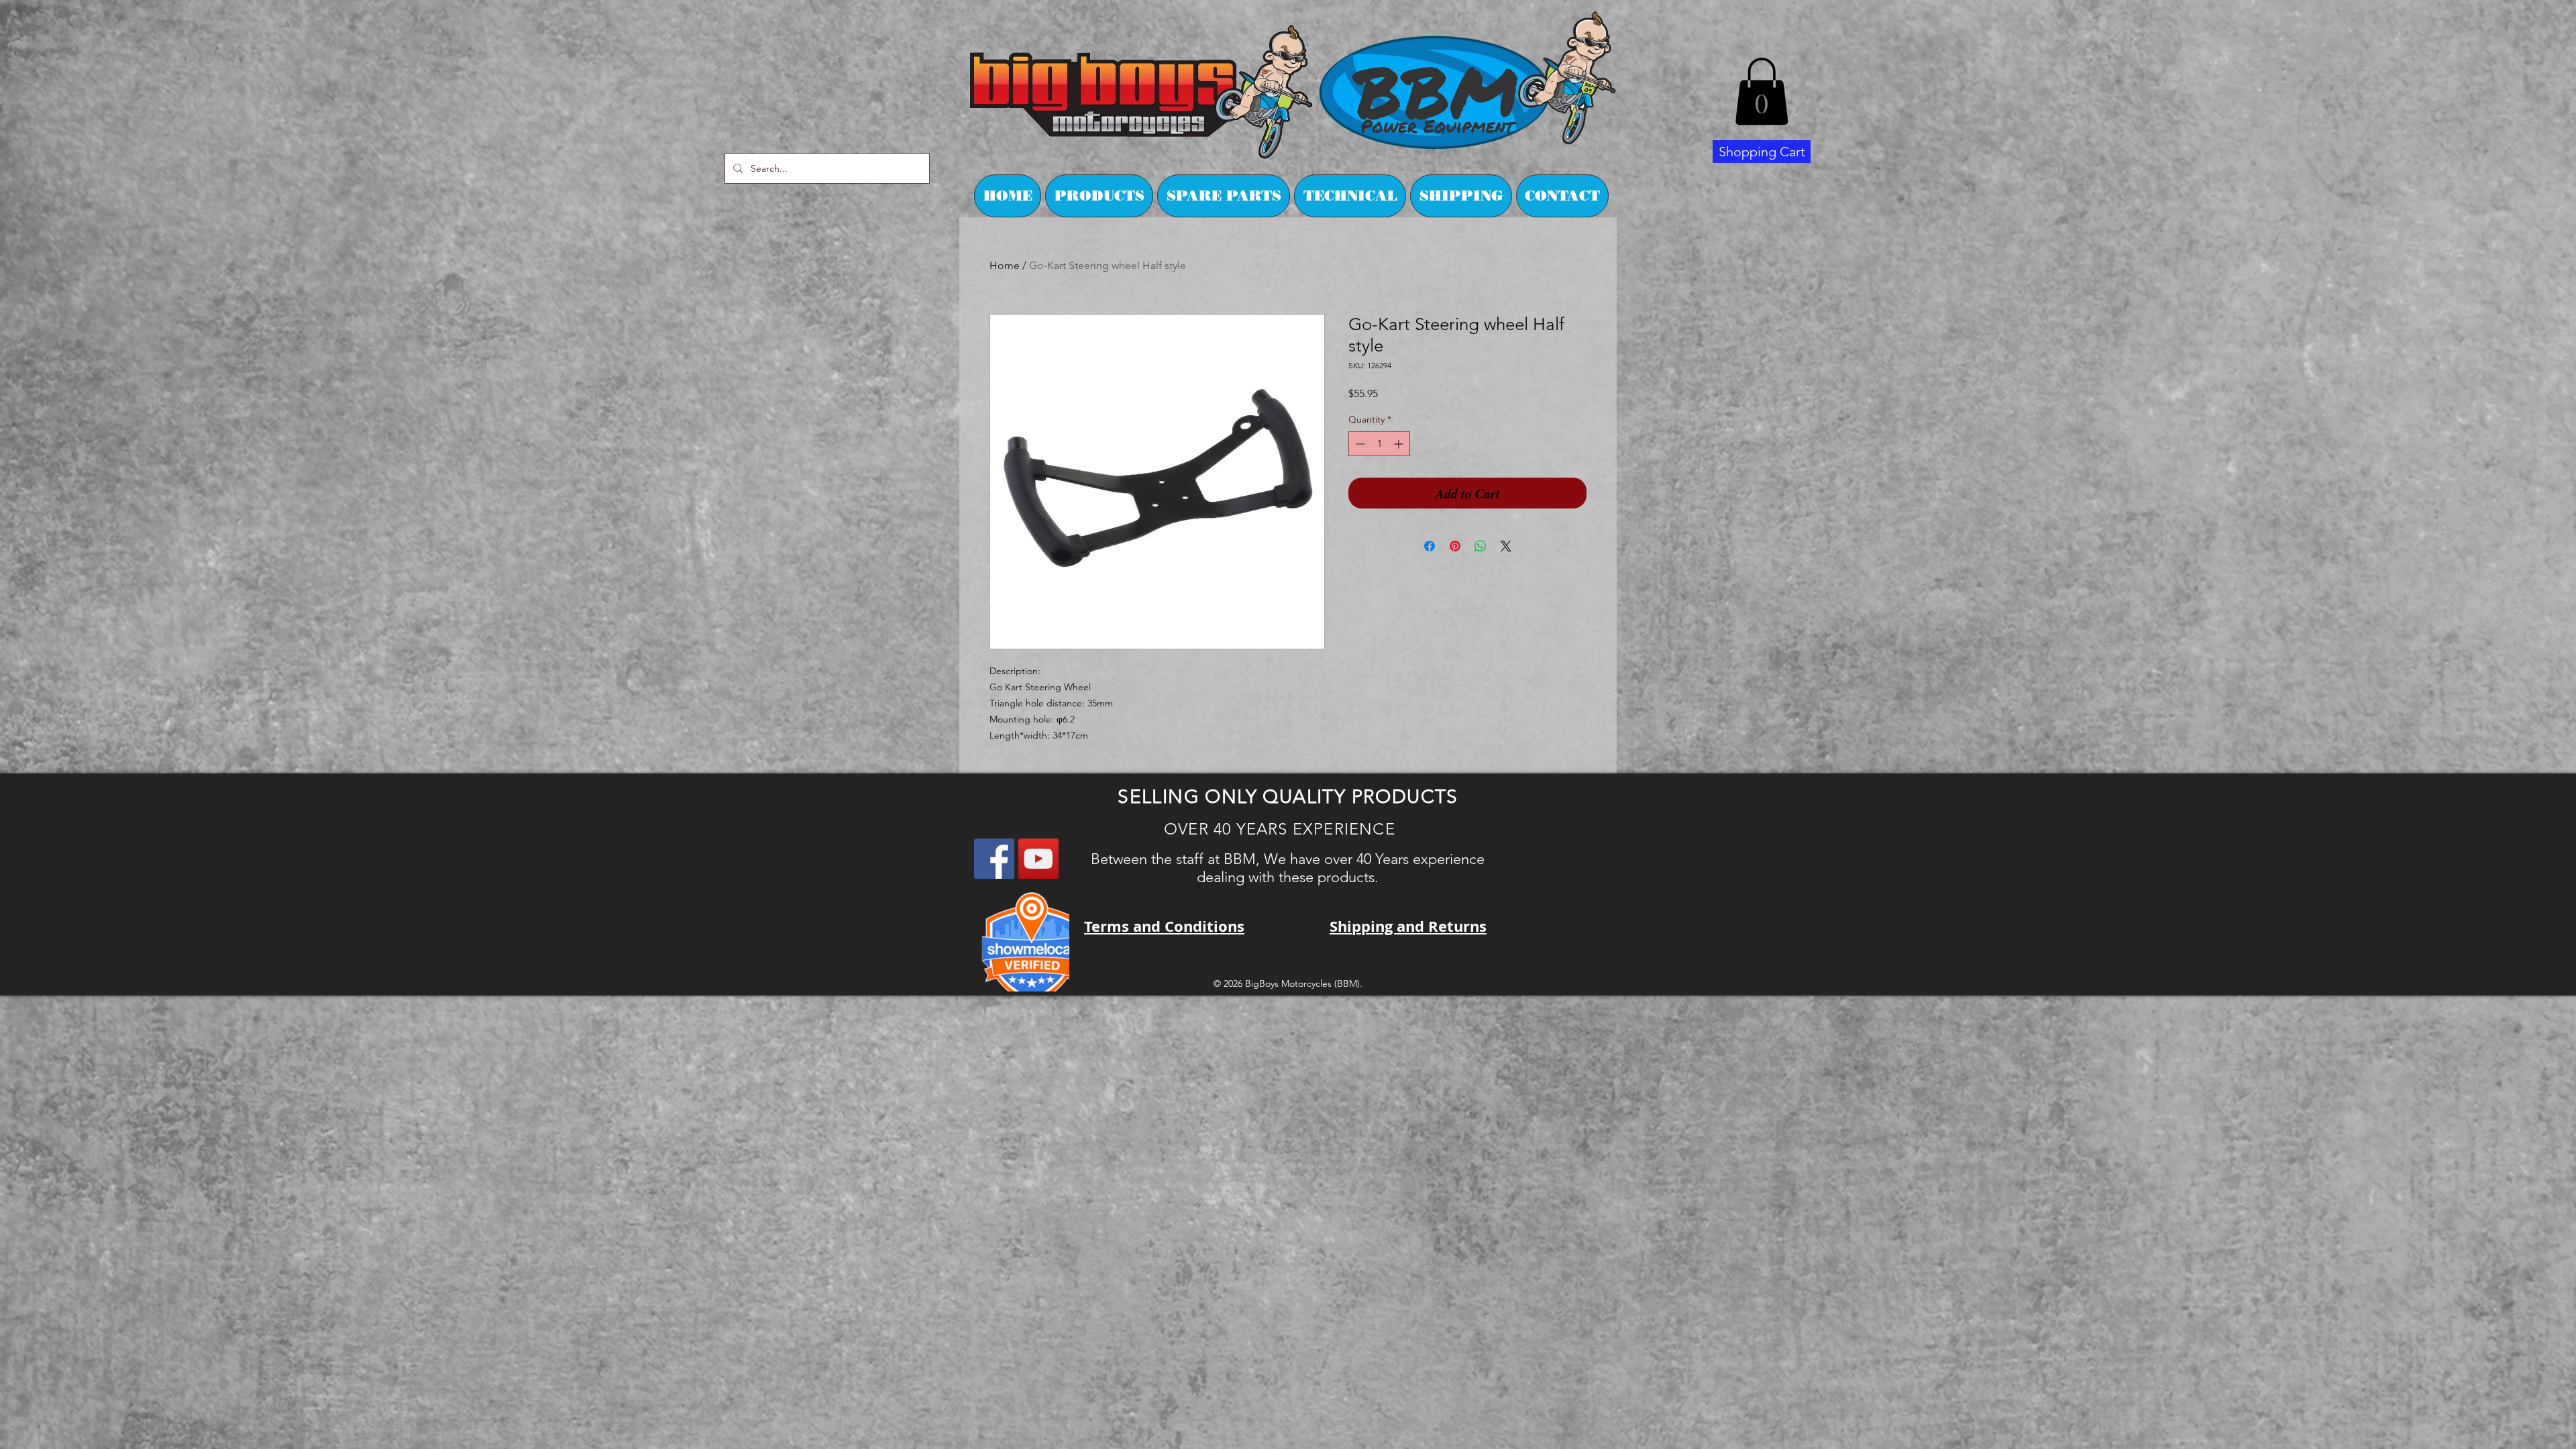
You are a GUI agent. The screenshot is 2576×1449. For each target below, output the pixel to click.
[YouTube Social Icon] (1038, 859)
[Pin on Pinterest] (1455, 546)
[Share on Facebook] (1430, 546)
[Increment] (1400, 444)
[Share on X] (1506, 546)
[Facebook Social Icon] (994, 859)
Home (1005, 265)
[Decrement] (1359, 444)
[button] (1762, 91)
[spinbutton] (1379, 444)
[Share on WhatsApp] (1481, 546)
